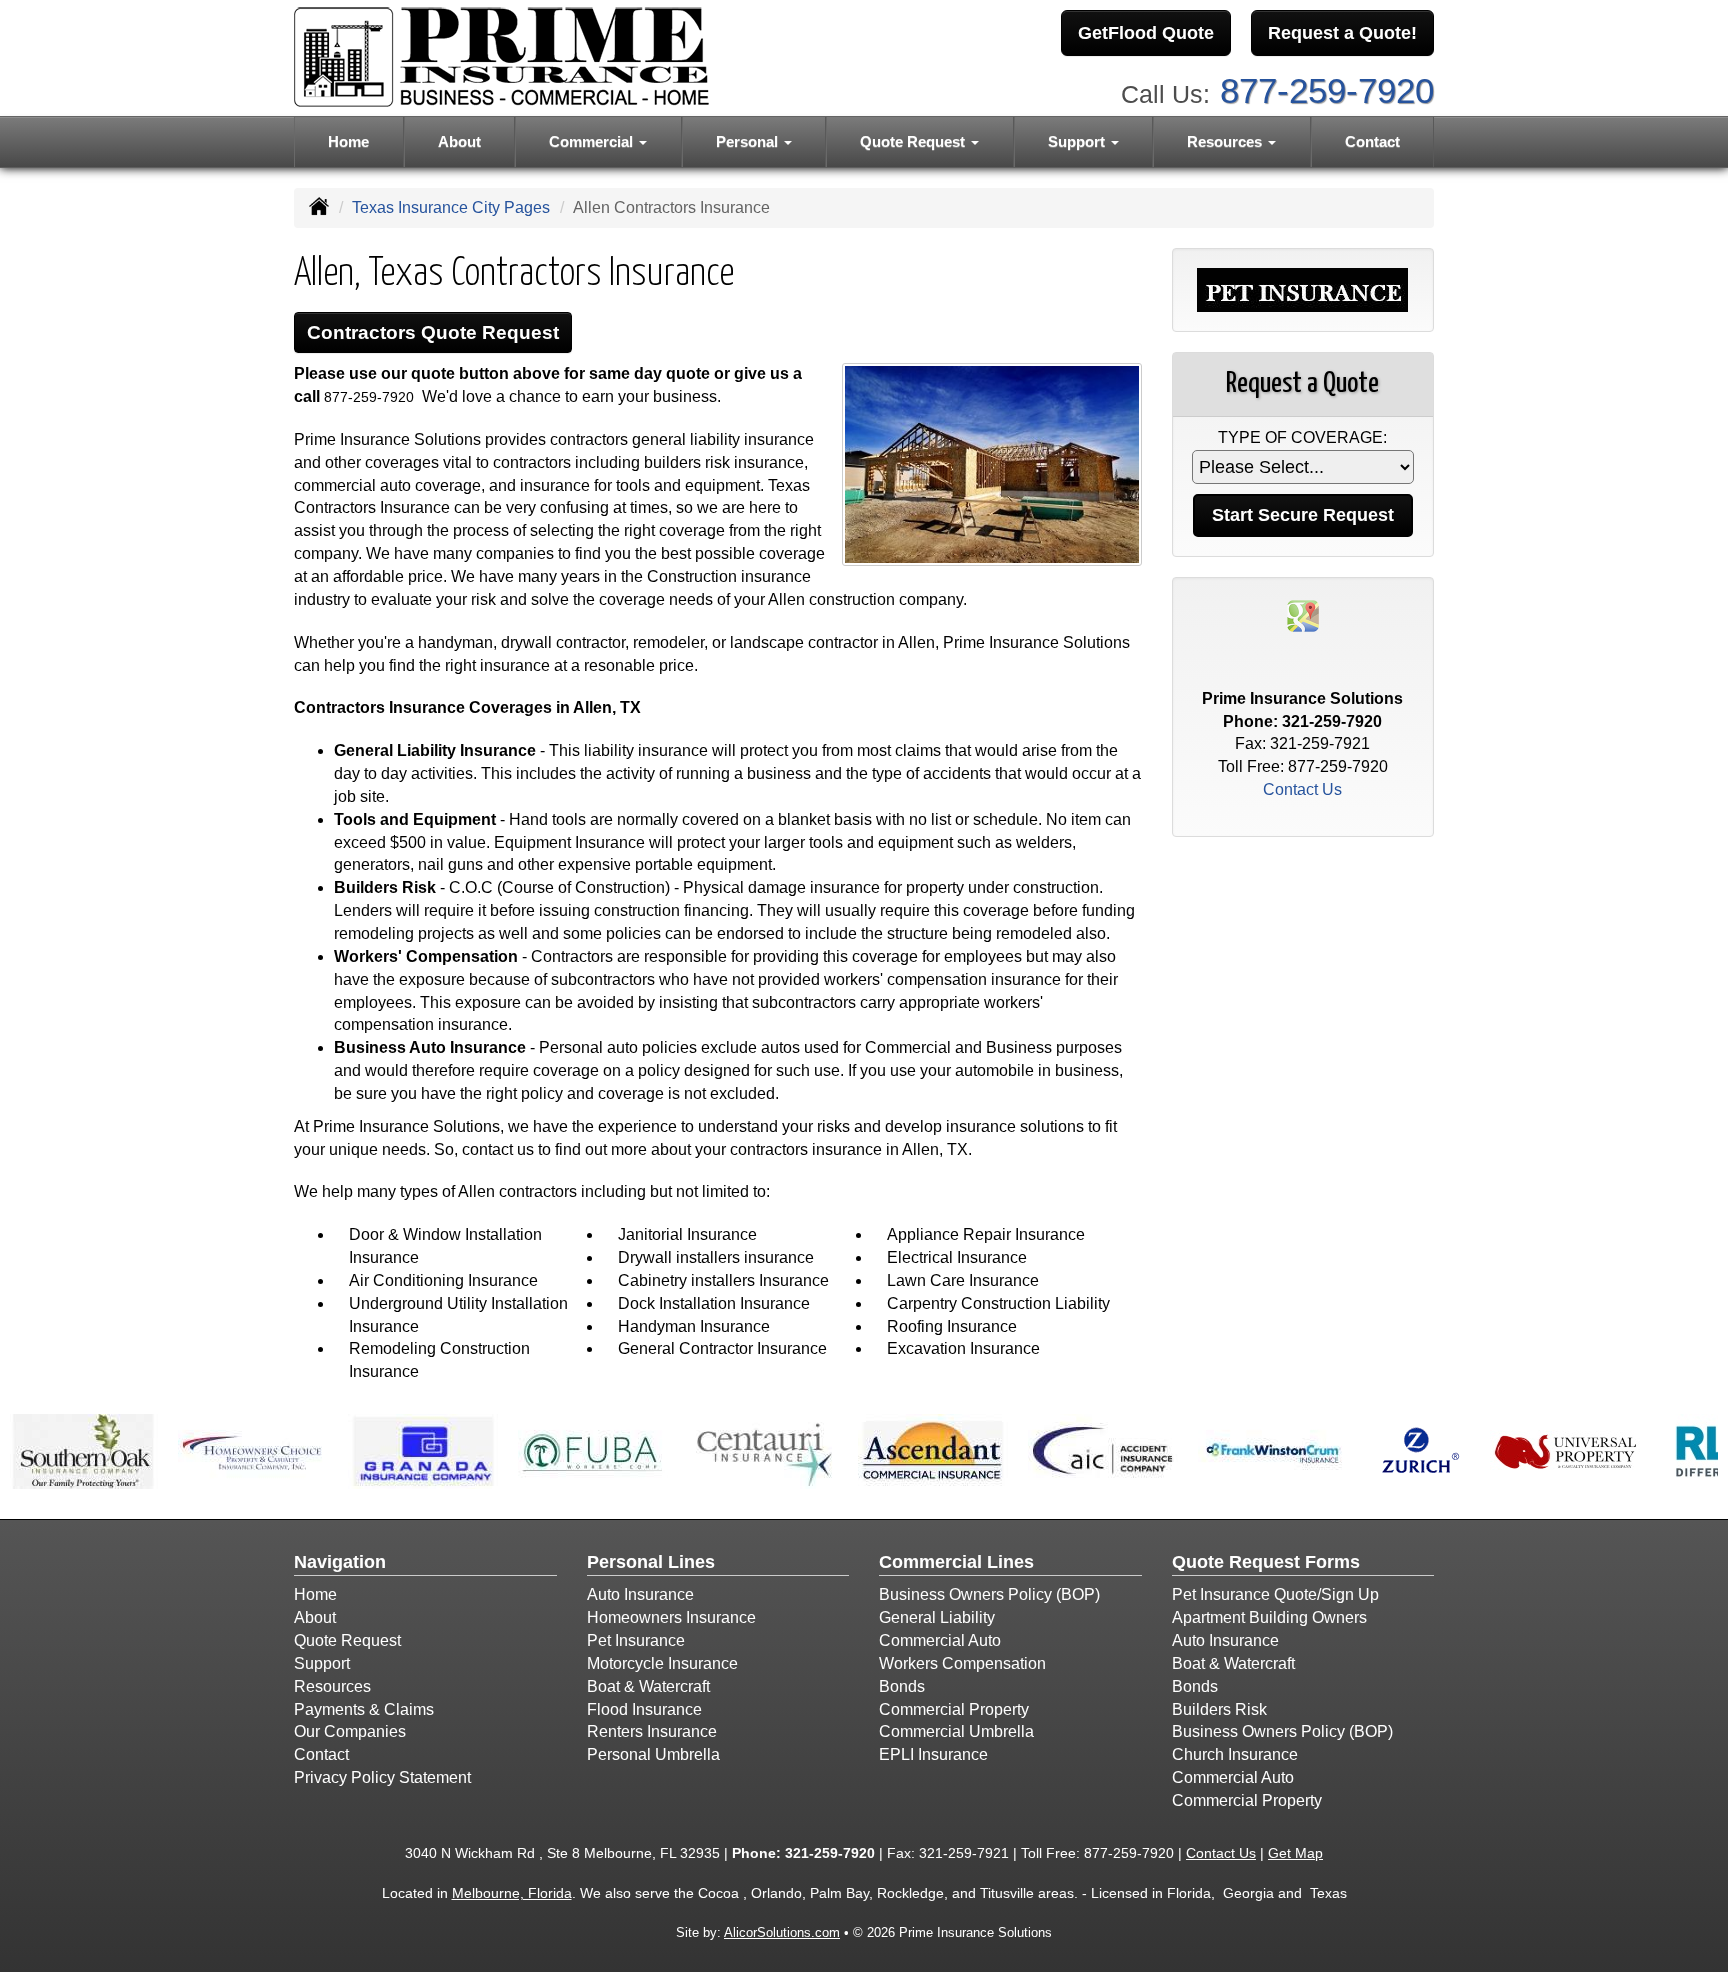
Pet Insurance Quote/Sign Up (1275, 1594)
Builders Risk (1219, 1709)
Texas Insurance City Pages (451, 207)
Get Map (1295, 1853)
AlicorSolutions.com (782, 1932)
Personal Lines (651, 1562)
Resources (332, 1686)
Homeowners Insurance (671, 1617)
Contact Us (1302, 789)
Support (322, 1663)
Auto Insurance (640, 1594)
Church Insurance (1235, 1754)
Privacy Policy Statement (382, 1777)
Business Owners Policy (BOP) (989, 1594)
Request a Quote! (1342, 33)
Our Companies (350, 1731)
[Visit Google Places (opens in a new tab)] (1303, 614)
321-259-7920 (1332, 721)
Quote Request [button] (914, 141)
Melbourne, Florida (512, 1893)
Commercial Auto (940, 1640)
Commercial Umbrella (956, 1731)
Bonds (902, 1686)
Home (348, 141)
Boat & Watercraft (648, 1686)
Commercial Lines (956, 1562)
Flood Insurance (644, 1709)
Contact (1372, 141)
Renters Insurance (652, 1731)
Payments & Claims (364, 1709)
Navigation (340, 1562)
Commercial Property (954, 1709)
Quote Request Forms (1266, 1562)
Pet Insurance (636, 1640)
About (459, 141)
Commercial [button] (593, 141)
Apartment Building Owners (1269, 1617)
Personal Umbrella (653, 1754)
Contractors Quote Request (433, 332)
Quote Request (347, 1640)
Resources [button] (1226, 141)
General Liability (937, 1617)
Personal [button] (749, 141)
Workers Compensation (962, 1663)
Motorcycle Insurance (662, 1663)
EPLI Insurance (933, 1754)
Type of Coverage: (1302, 437)
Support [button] (1078, 141)
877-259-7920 (1327, 90)
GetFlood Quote (1146, 33)
